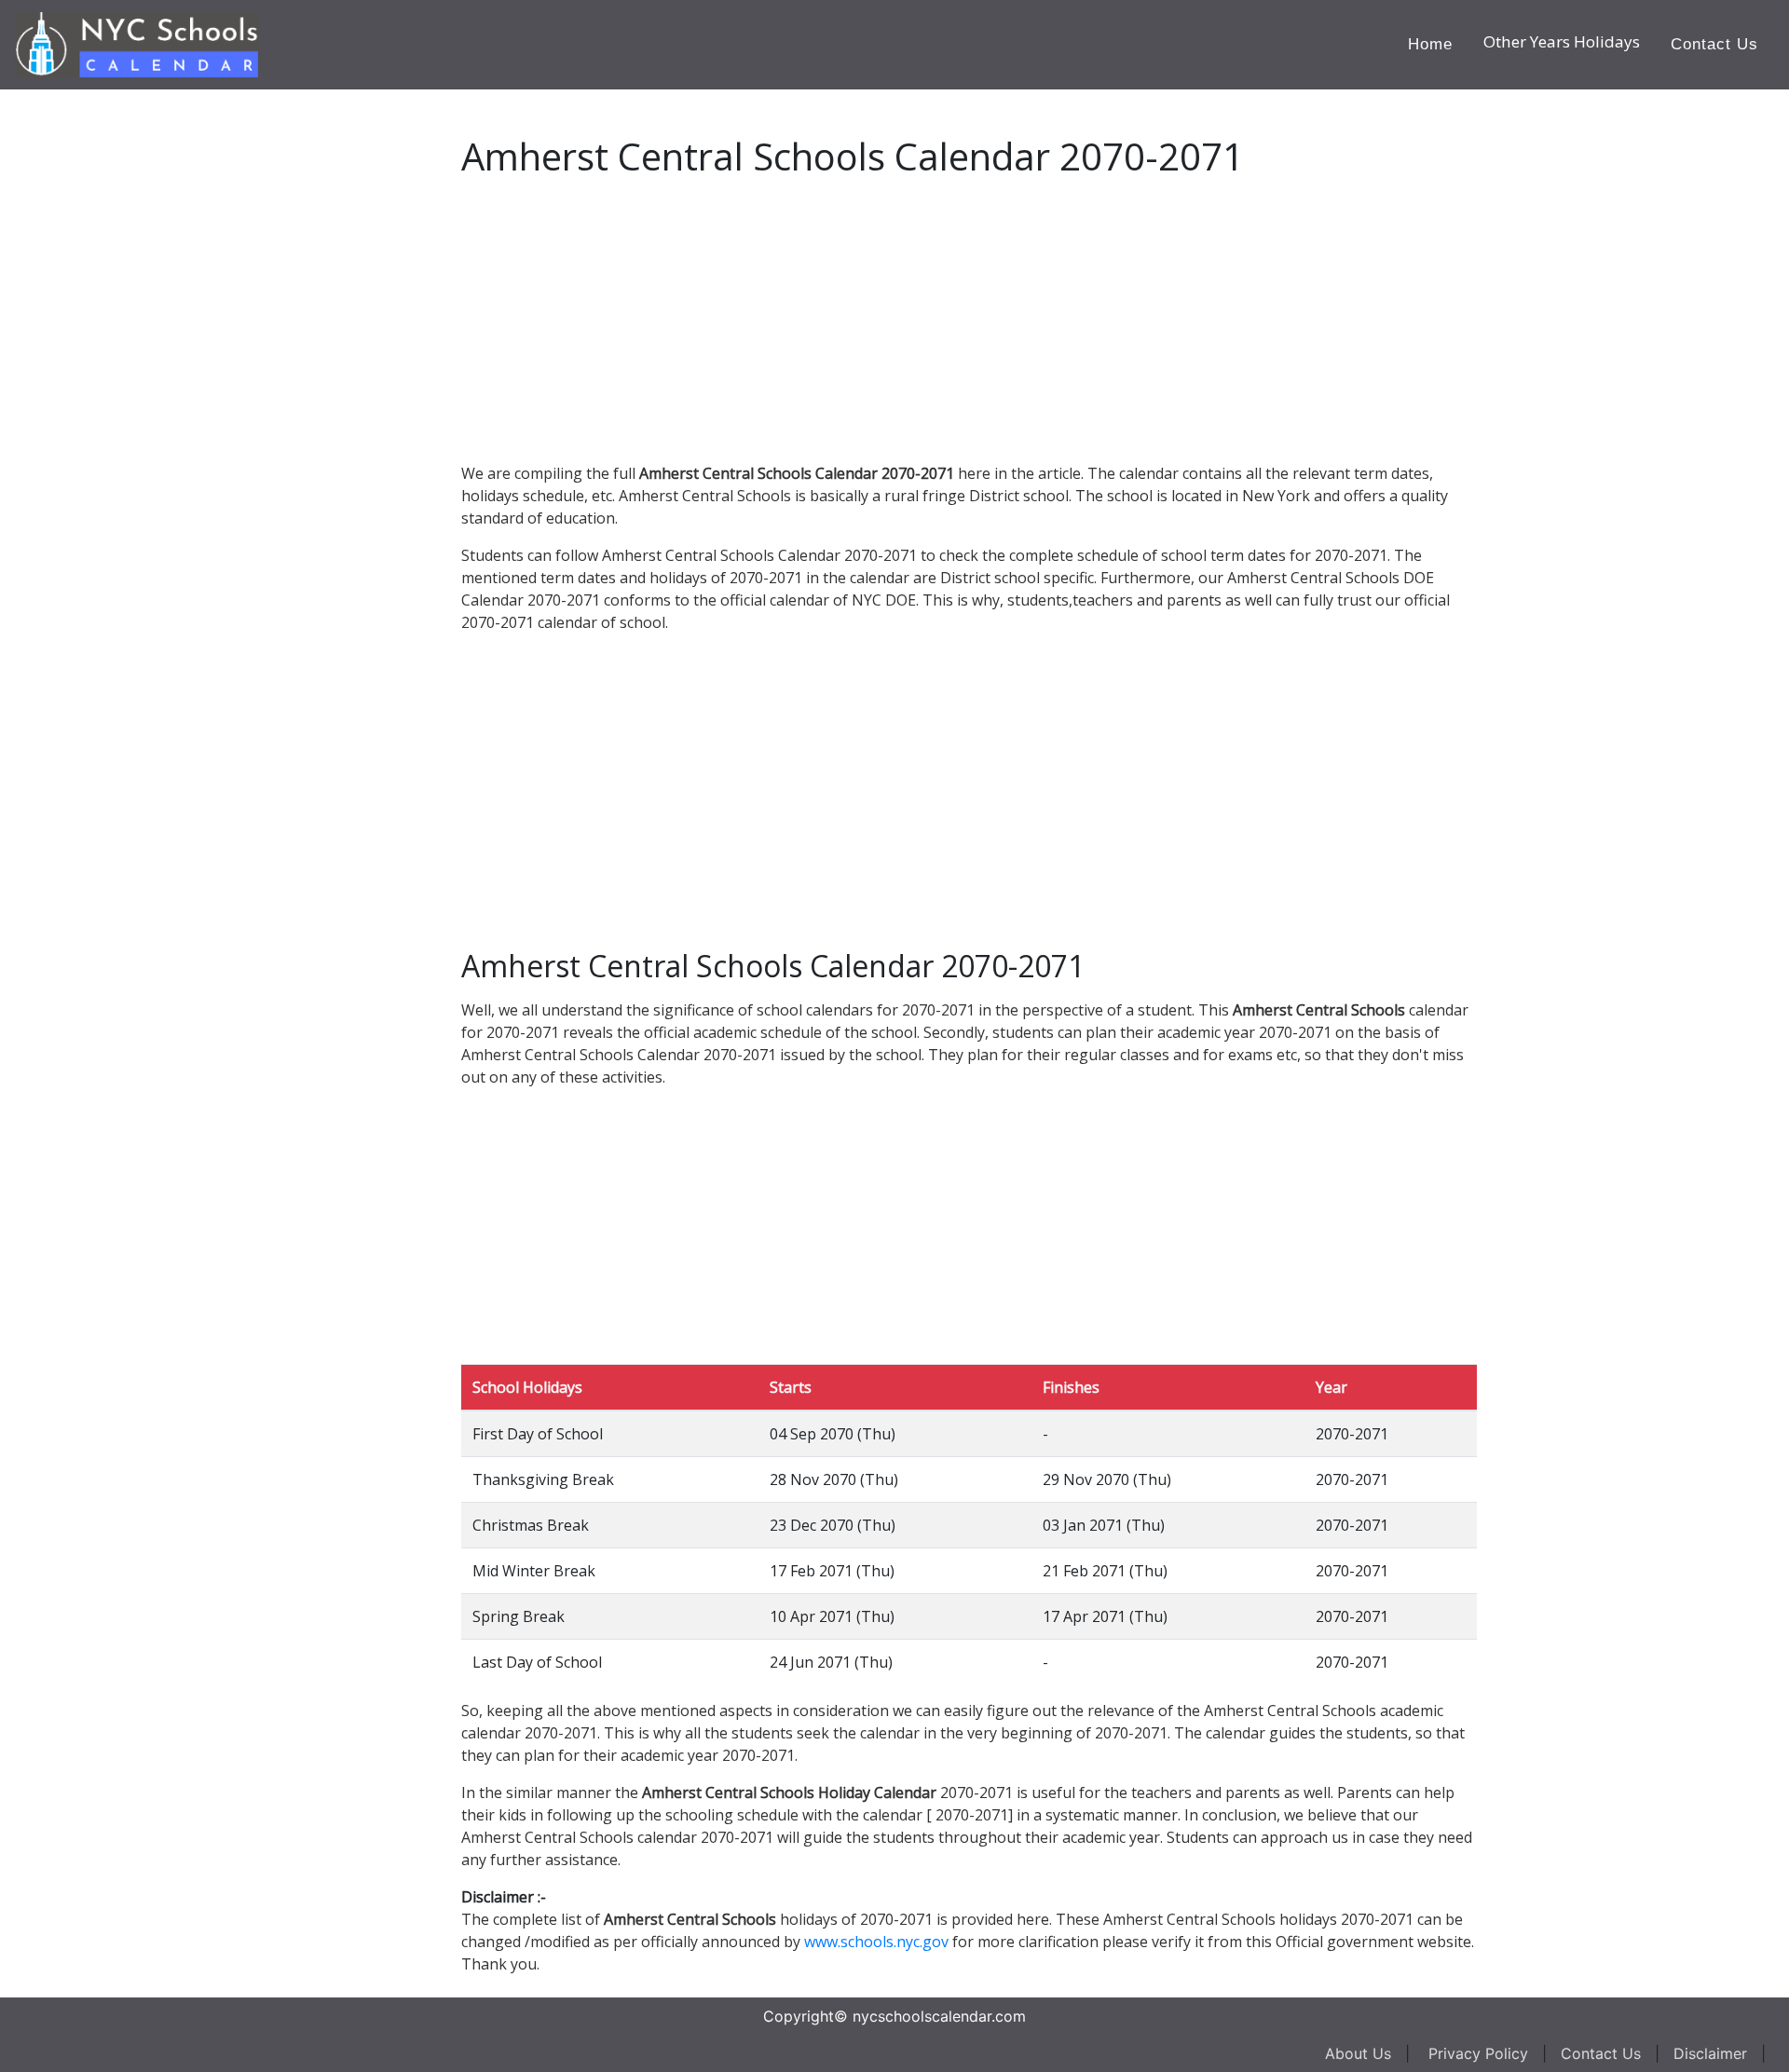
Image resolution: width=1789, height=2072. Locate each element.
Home (1430, 44)
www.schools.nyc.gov (876, 1942)
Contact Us (1714, 44)
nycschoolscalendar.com (939, 2016)
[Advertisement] (154, 369)
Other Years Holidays (1562, 41)
